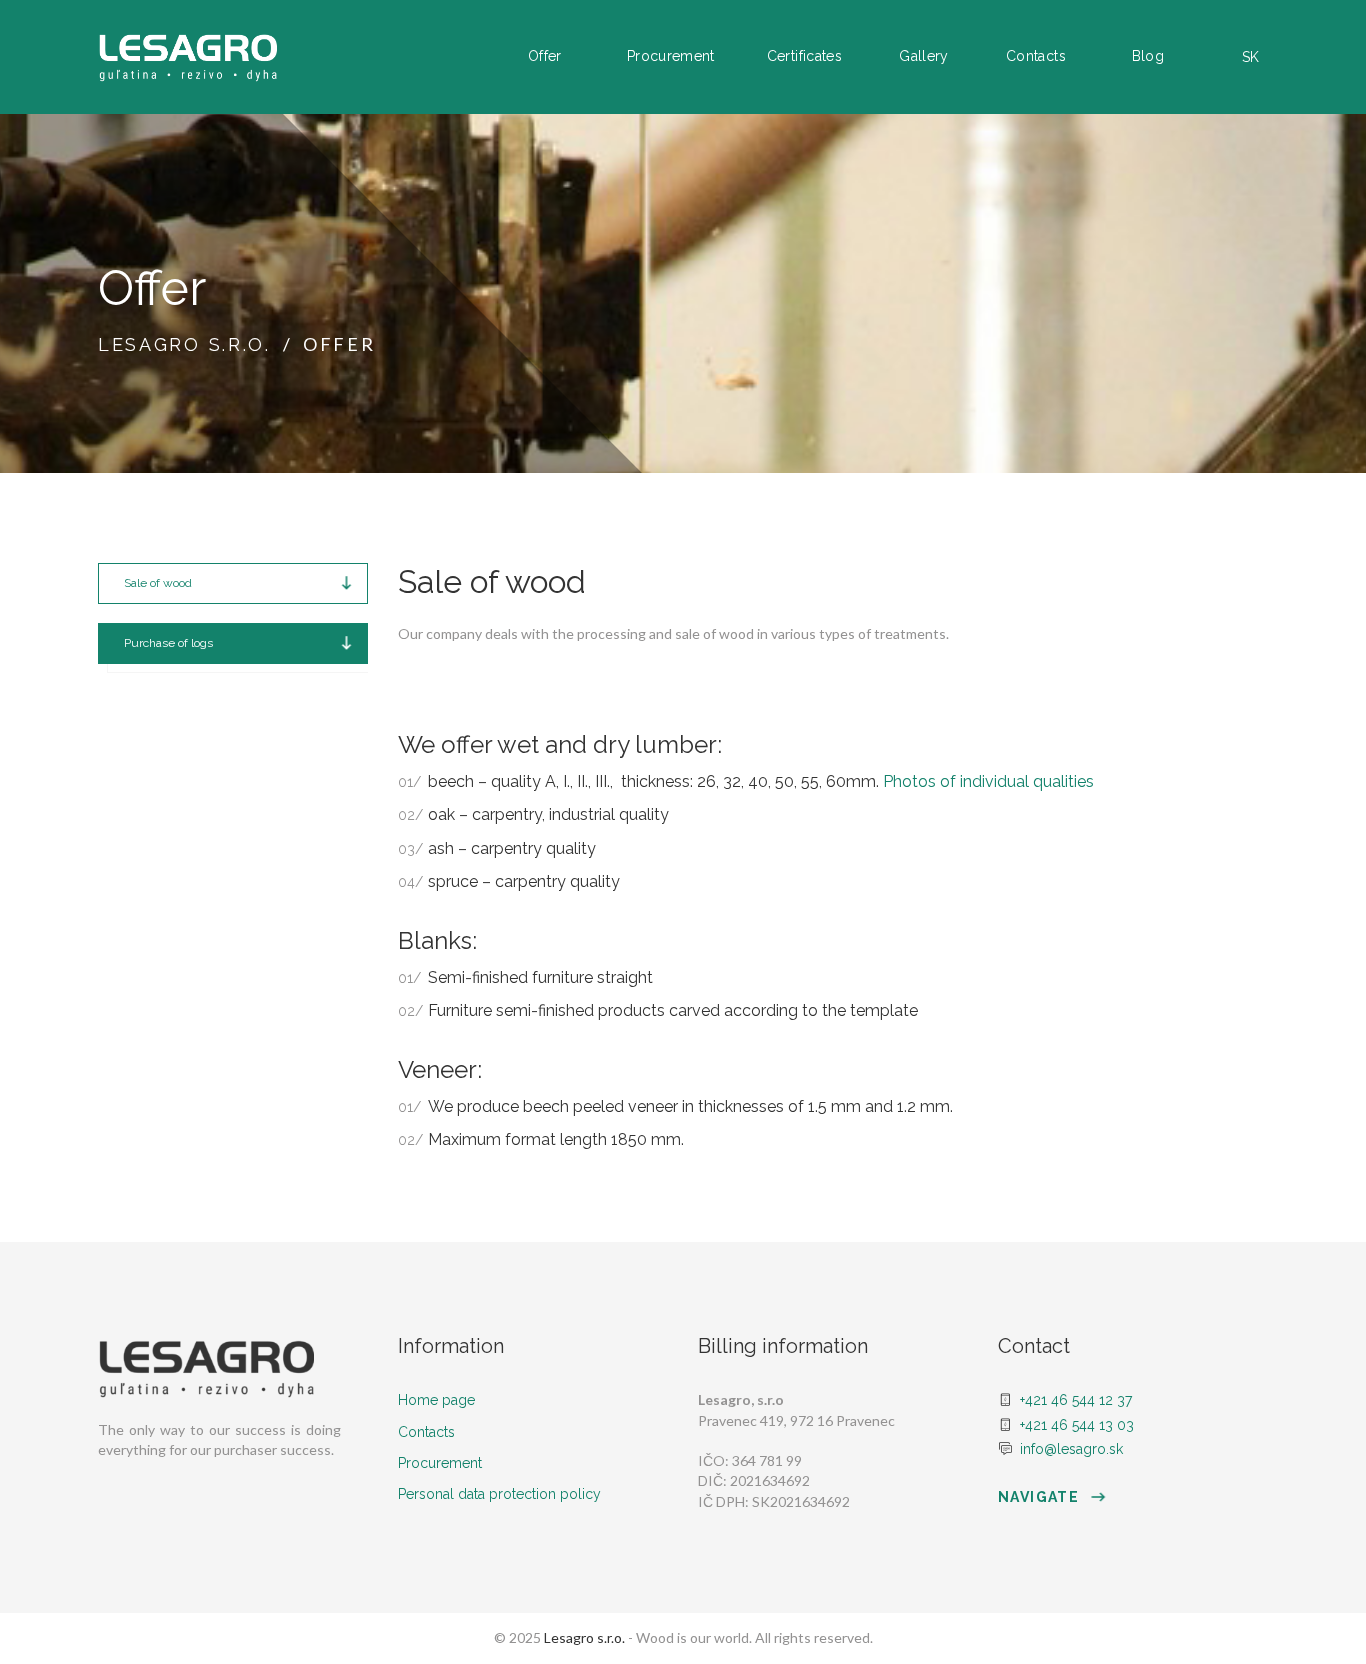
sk (1250, 57)
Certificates (804, 56)
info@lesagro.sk (1071, 1449)
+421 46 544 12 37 (1076, 1400)
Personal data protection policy (499, 1494)
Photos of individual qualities (988, 781)
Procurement (671, 56)
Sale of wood (158, 583)
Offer (545, 56)
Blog (1148, 56)
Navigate (1041, 1497)
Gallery (923, 56)
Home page (436, 1400)
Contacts (1036, 56)
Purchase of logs (168, 643)
